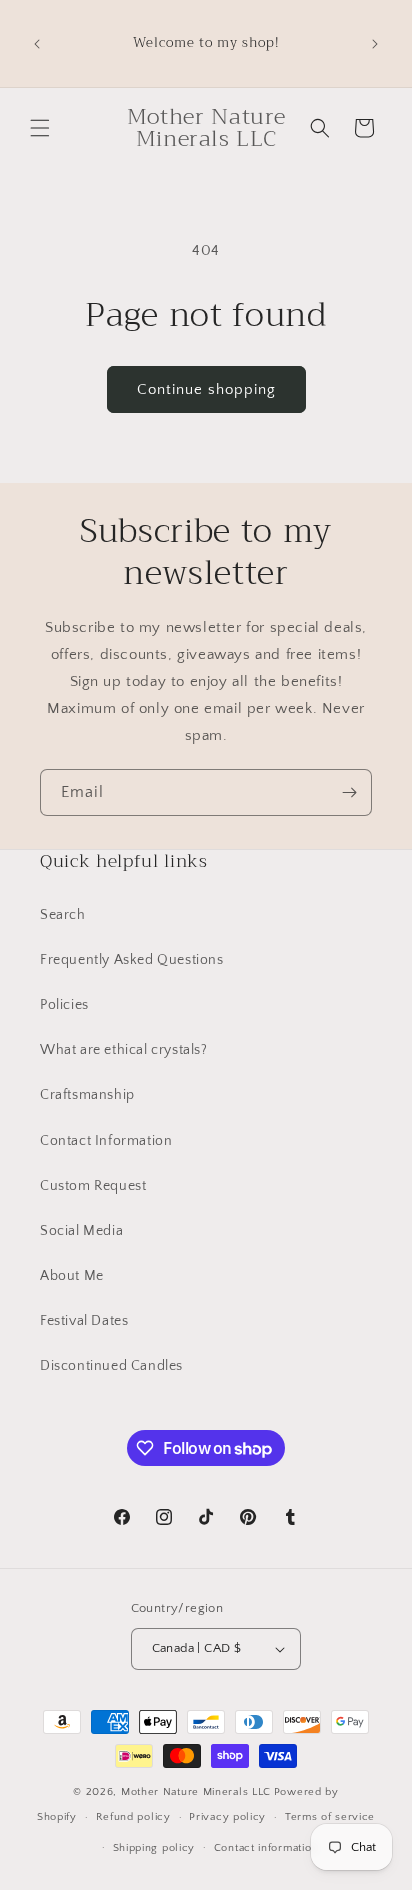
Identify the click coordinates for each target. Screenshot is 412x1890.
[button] (40, 128)
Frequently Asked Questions (132, 960)
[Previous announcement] (37, 44)
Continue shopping (206, 389)
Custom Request (93, 1186)
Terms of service (330, 1817)
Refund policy (133, 1817)
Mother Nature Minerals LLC (196, 1792)
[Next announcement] (375, 44)
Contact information (266, 1848)
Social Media (81, 1231)
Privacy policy (227, 1817)
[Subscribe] (349, 792)
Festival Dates (84, 1321)
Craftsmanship (87, 1095)
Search (63, 915)
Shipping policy (154, 1848)
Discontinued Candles (111, 1366)
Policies (64, 1005)
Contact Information (106, 1141)
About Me (72, 1276)
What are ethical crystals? (124, 1050)
